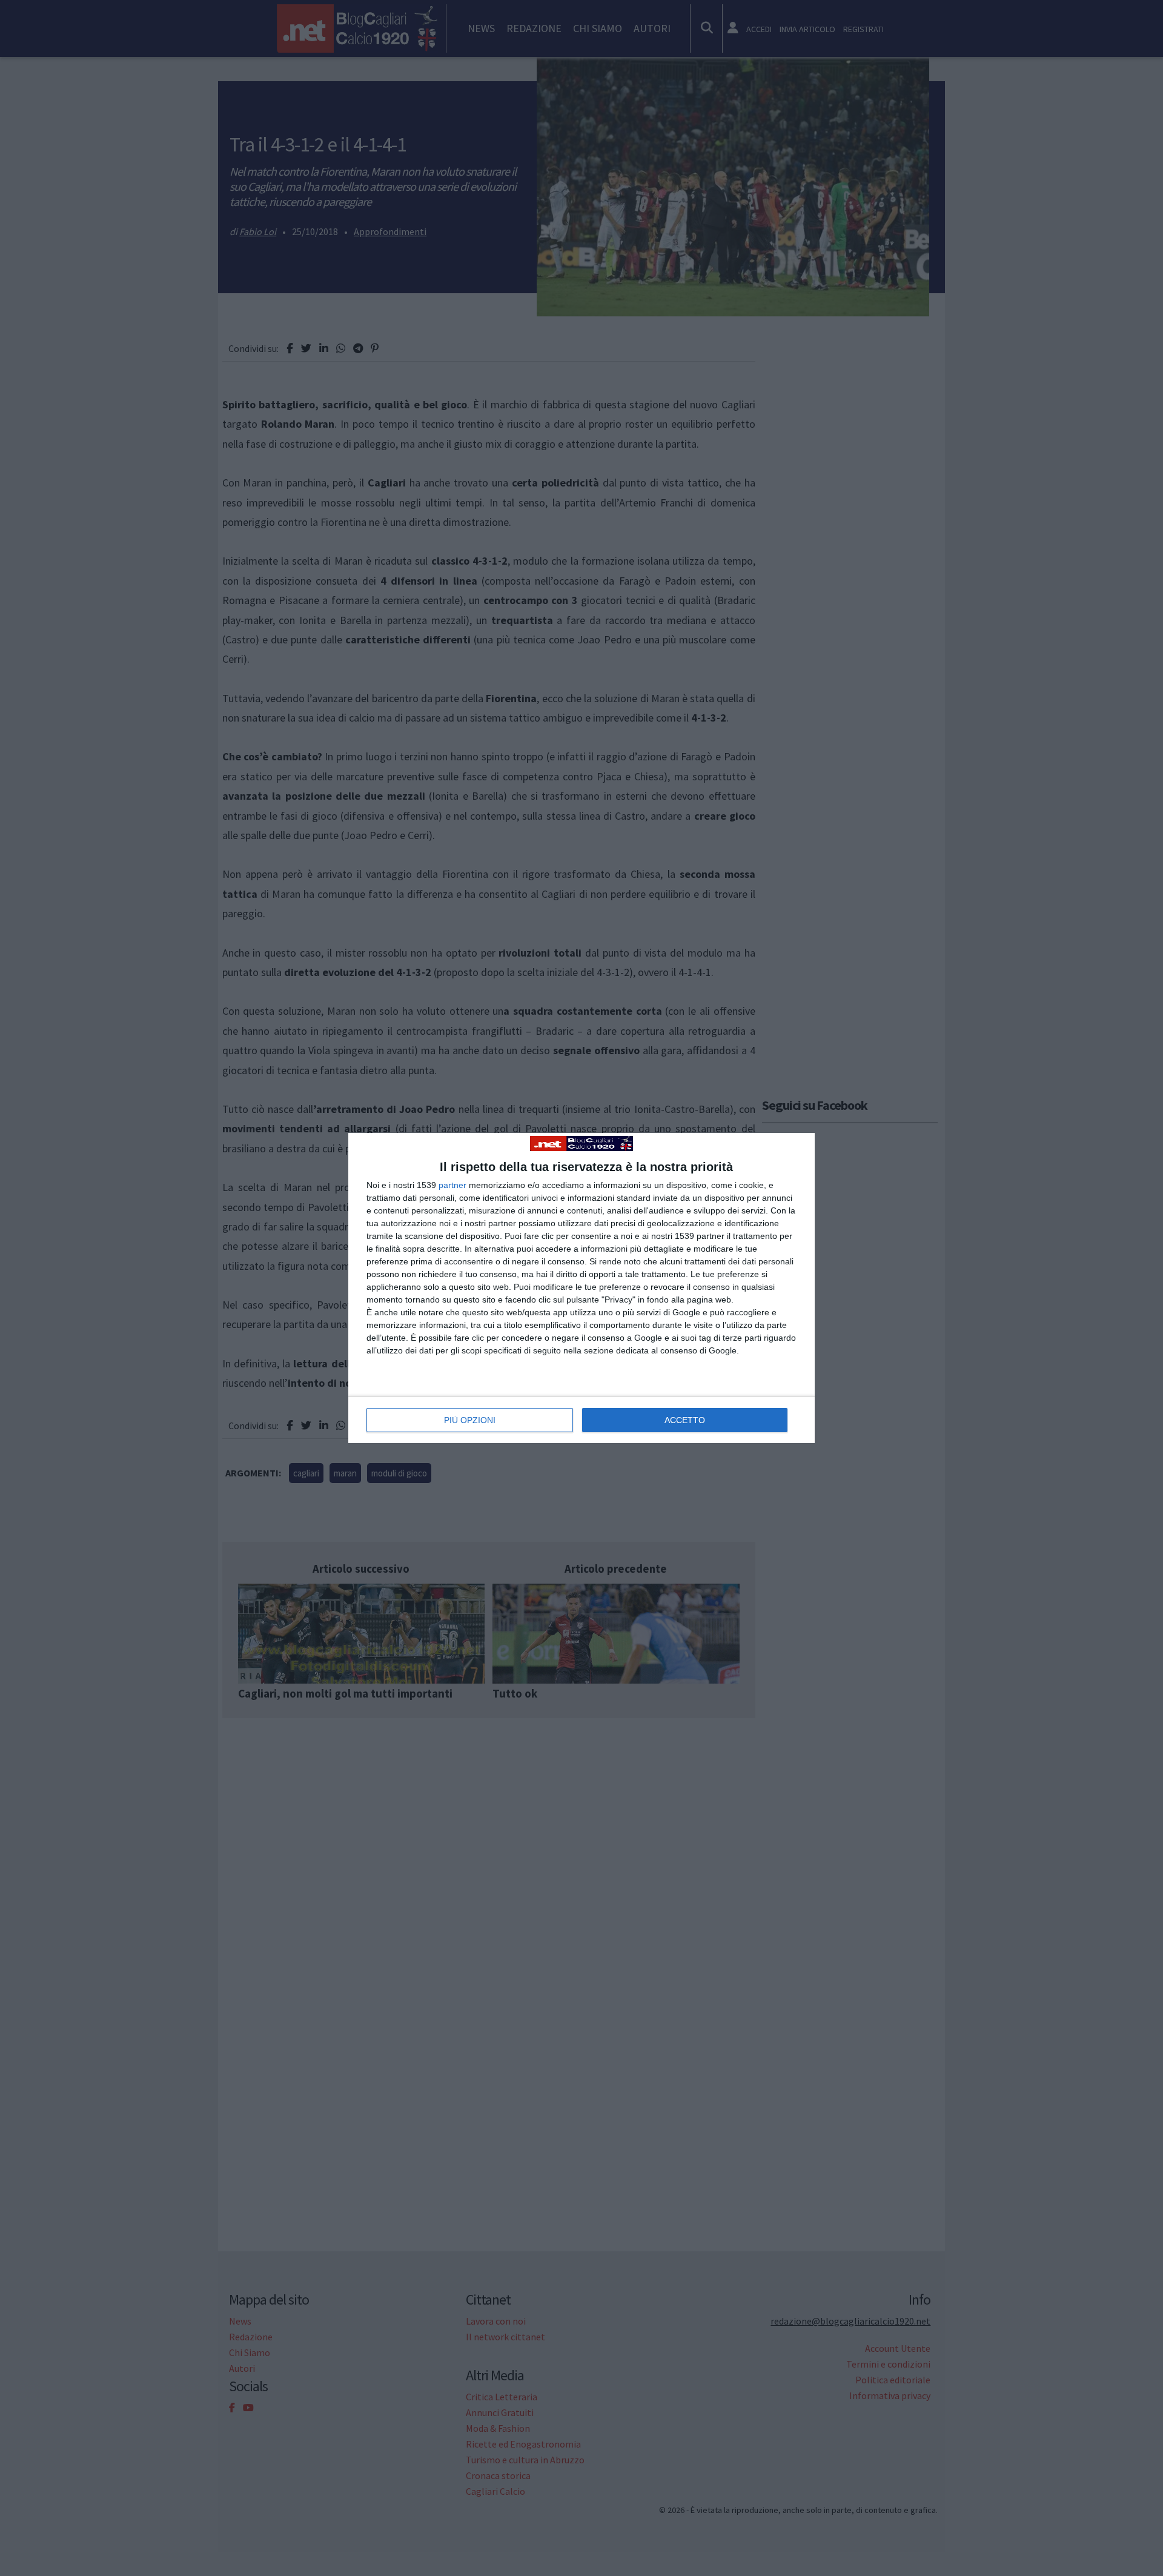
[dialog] (581, 1288)
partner (452, 1185)
